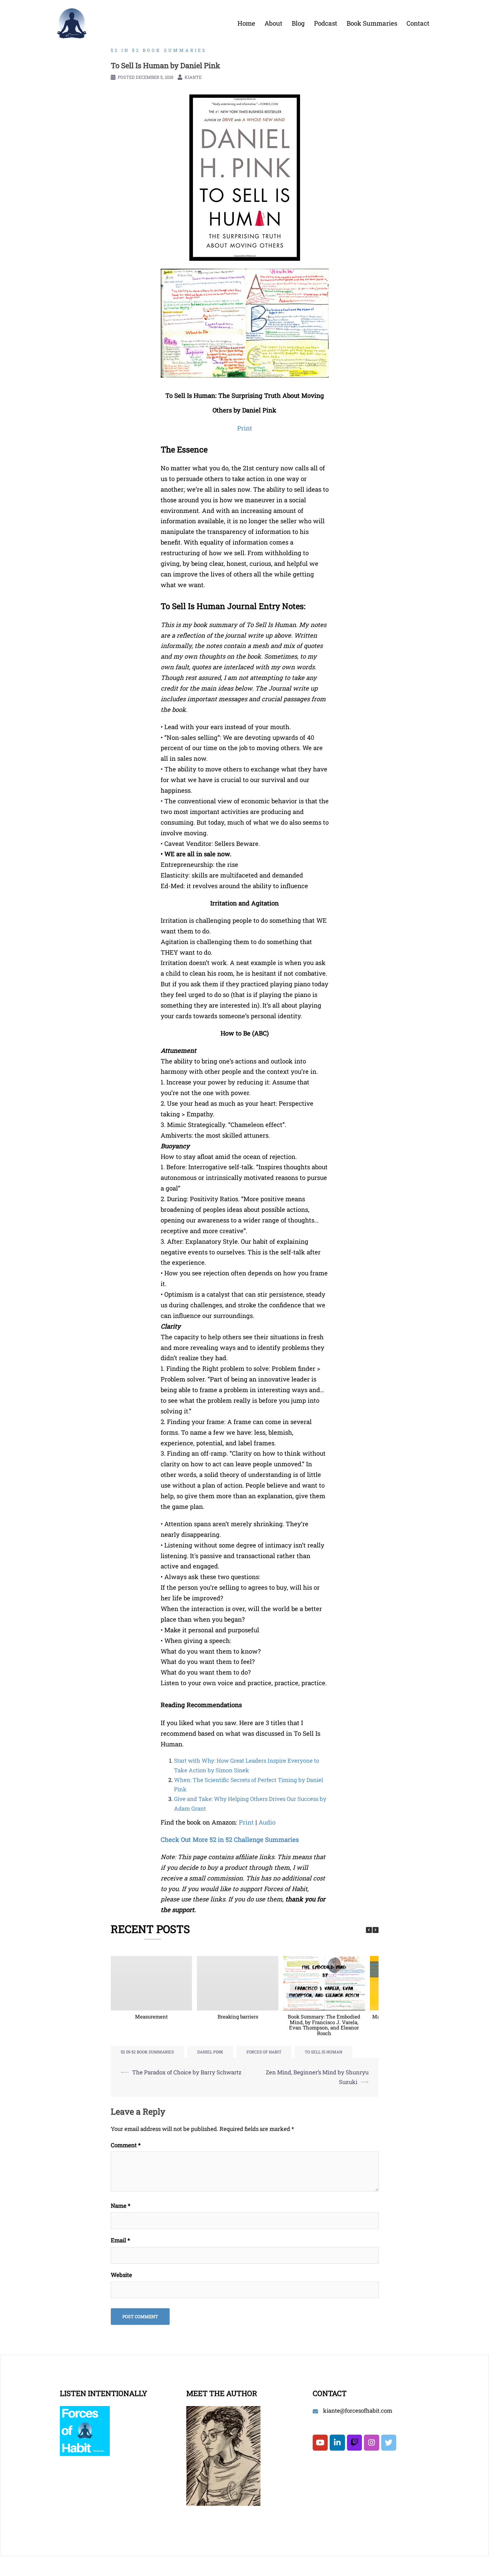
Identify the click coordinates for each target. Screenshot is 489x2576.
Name (121, 2206)
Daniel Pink (210, 2052)
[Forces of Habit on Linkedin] (337, 2443)
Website (121, 2275)
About (273, 23)
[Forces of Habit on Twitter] (389, 2443)
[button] (376, 1930)
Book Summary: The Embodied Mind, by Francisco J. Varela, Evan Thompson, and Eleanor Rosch (324, 2025)
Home (246, 23)
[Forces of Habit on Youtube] (320, 2443)
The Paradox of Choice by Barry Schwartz (187, 2072)
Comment (126, 2145)
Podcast (326, 23)
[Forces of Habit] (72, 22)
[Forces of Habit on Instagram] (371, 2443)
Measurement (151, 2016)
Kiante (193, 77)
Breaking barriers (238, 2016)
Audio (267, 1822)
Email (120, 2240)
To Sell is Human (324, 2052)
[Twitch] (354, 2443)
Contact (418, 23)
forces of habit (264, 2052)
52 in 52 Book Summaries (159, 50)
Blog (298, 23)
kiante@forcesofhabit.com (358, 2411)
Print (246, 1822)
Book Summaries (372, 23)
